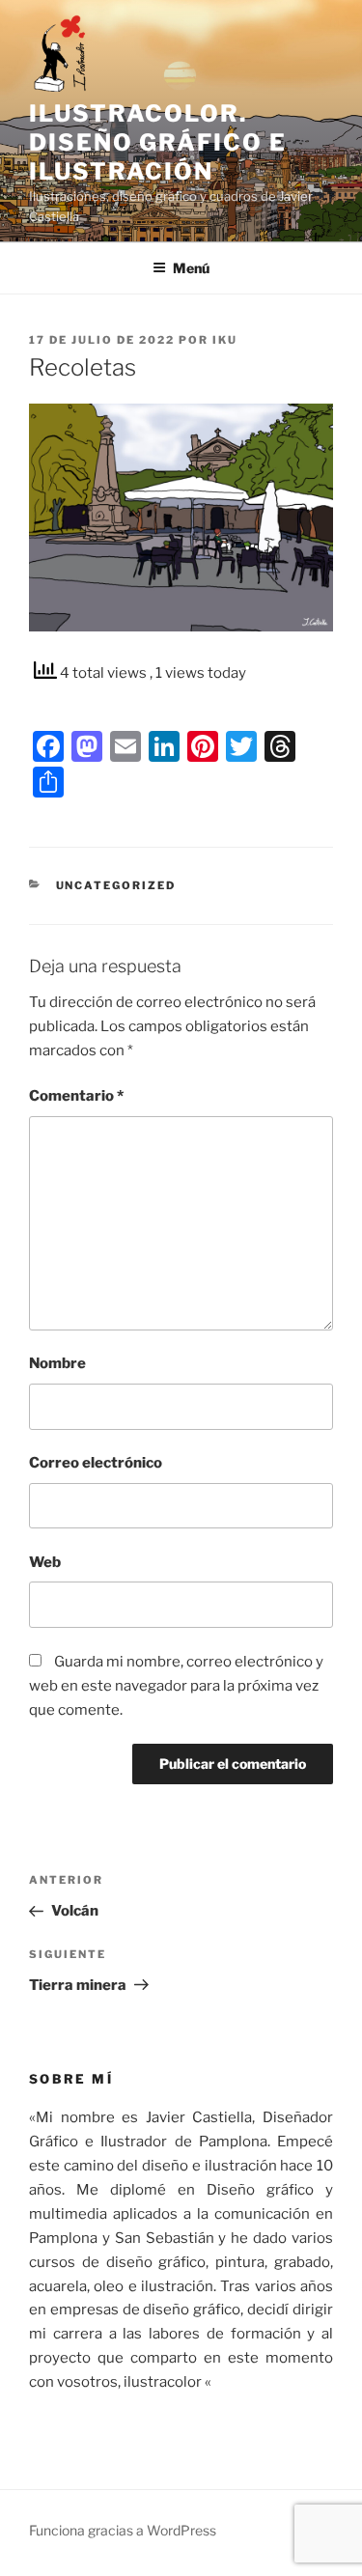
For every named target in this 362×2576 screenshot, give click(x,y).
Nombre (57, 1363)
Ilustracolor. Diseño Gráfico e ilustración (158, 142)
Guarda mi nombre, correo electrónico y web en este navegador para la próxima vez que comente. (176, 1686)
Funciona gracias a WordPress (123, 2530)
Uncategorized (116, 885)
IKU (225, 340)
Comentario (76, 1096)
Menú (191, 268)
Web (45, 1562)
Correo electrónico (96, 1463)
